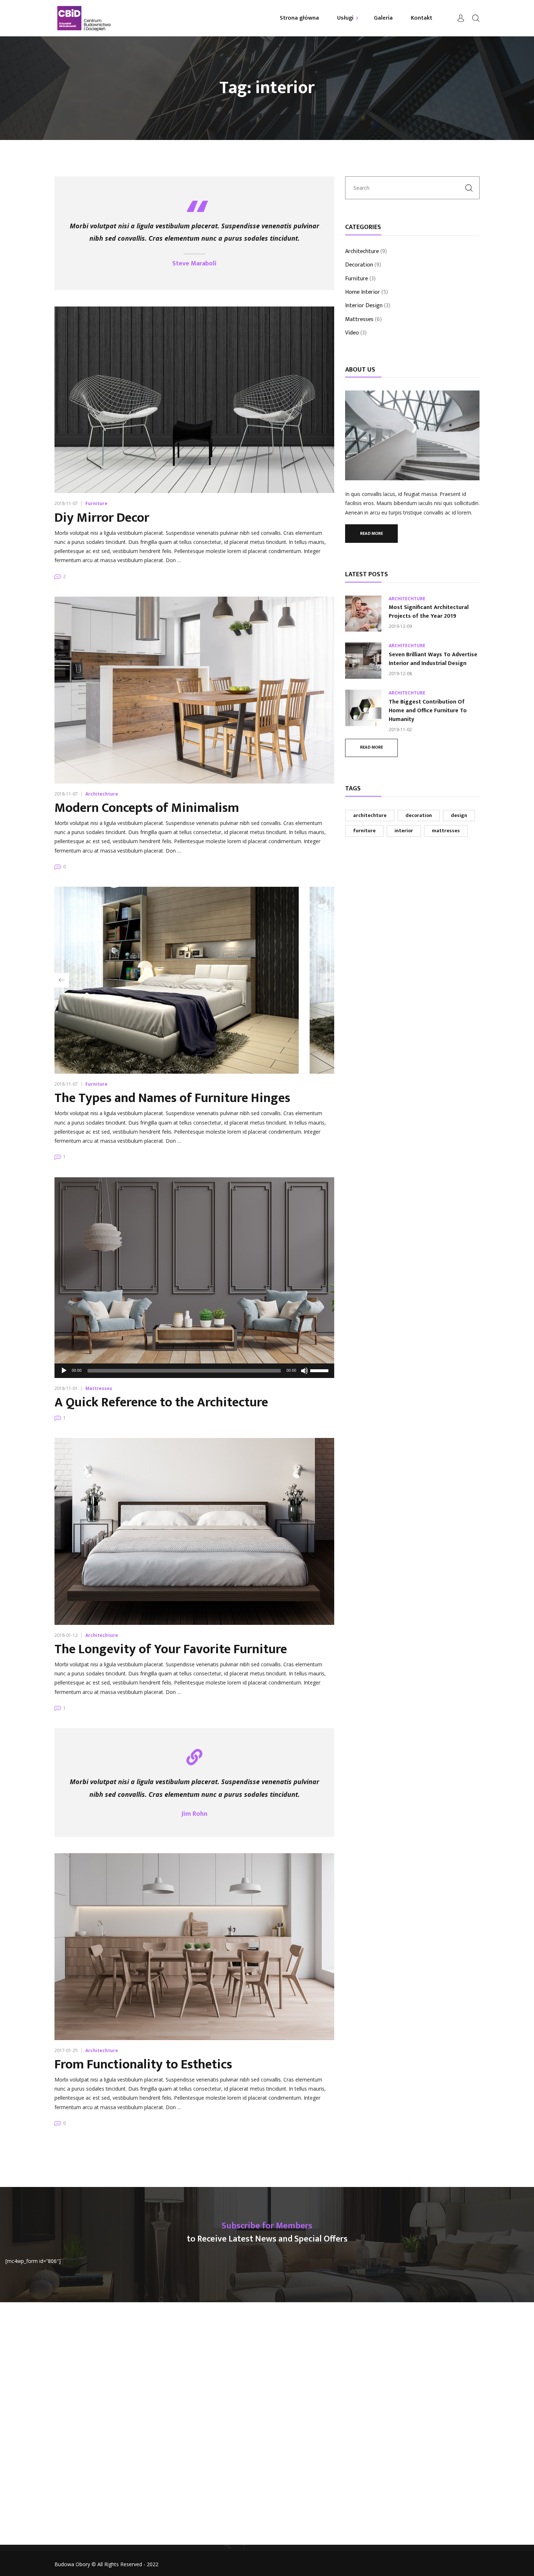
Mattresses (99, 1388)
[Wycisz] (304, 1371)
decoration (419, 815)
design (459, 815)
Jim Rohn (194, 1814)
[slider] (320, 1370)
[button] (62, 980)
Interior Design (364, 306)
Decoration (359, 265)
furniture (364, 831)
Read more (371, 533)
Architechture (102, 794)
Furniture (96, 503)
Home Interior (363, 293)
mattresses (446, 831)
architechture (370, 815)
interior (404, 831)
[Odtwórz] (64, 1371)
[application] (194, 1371)
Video (352, 333)
